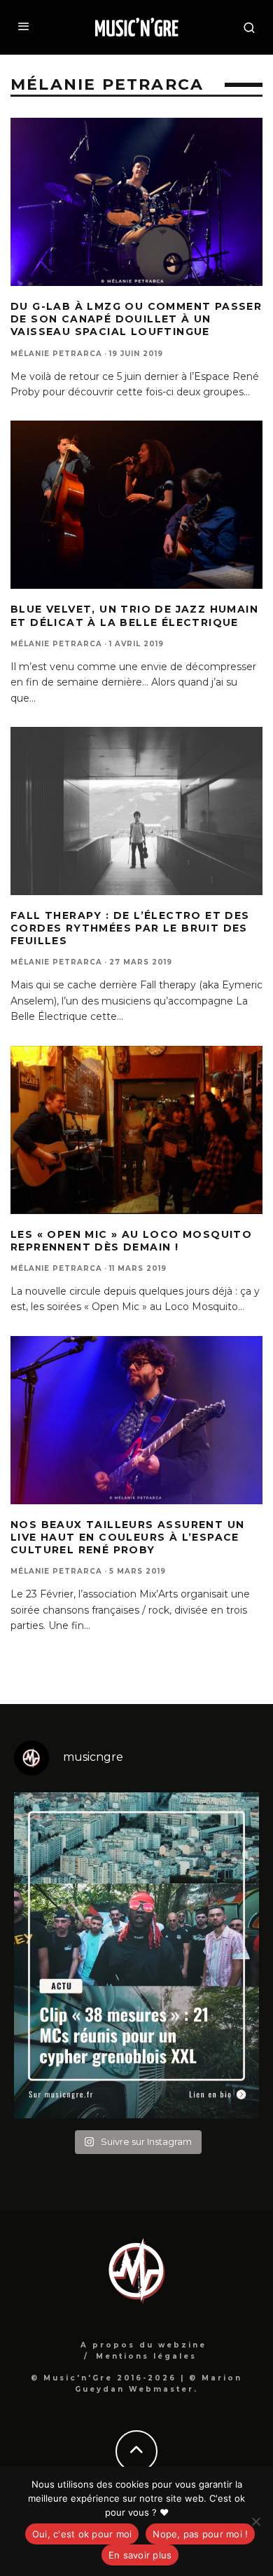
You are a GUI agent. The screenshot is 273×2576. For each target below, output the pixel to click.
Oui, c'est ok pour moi (82, 2534)
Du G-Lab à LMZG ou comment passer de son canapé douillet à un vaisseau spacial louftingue (136, 319)
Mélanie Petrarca (56, 354)
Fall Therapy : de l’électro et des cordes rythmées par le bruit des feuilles (130, 928)
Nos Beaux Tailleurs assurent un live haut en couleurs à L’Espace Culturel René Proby (127, 1537)
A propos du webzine (143, 2345)
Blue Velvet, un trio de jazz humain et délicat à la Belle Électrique (134, 615)
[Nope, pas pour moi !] (255, 2521)
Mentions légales (146, 2356)
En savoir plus (140, 2555)
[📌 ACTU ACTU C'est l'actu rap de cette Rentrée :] (136, 1956)
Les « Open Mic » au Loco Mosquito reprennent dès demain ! (131, 1241)
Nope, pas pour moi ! (200, 2534)
